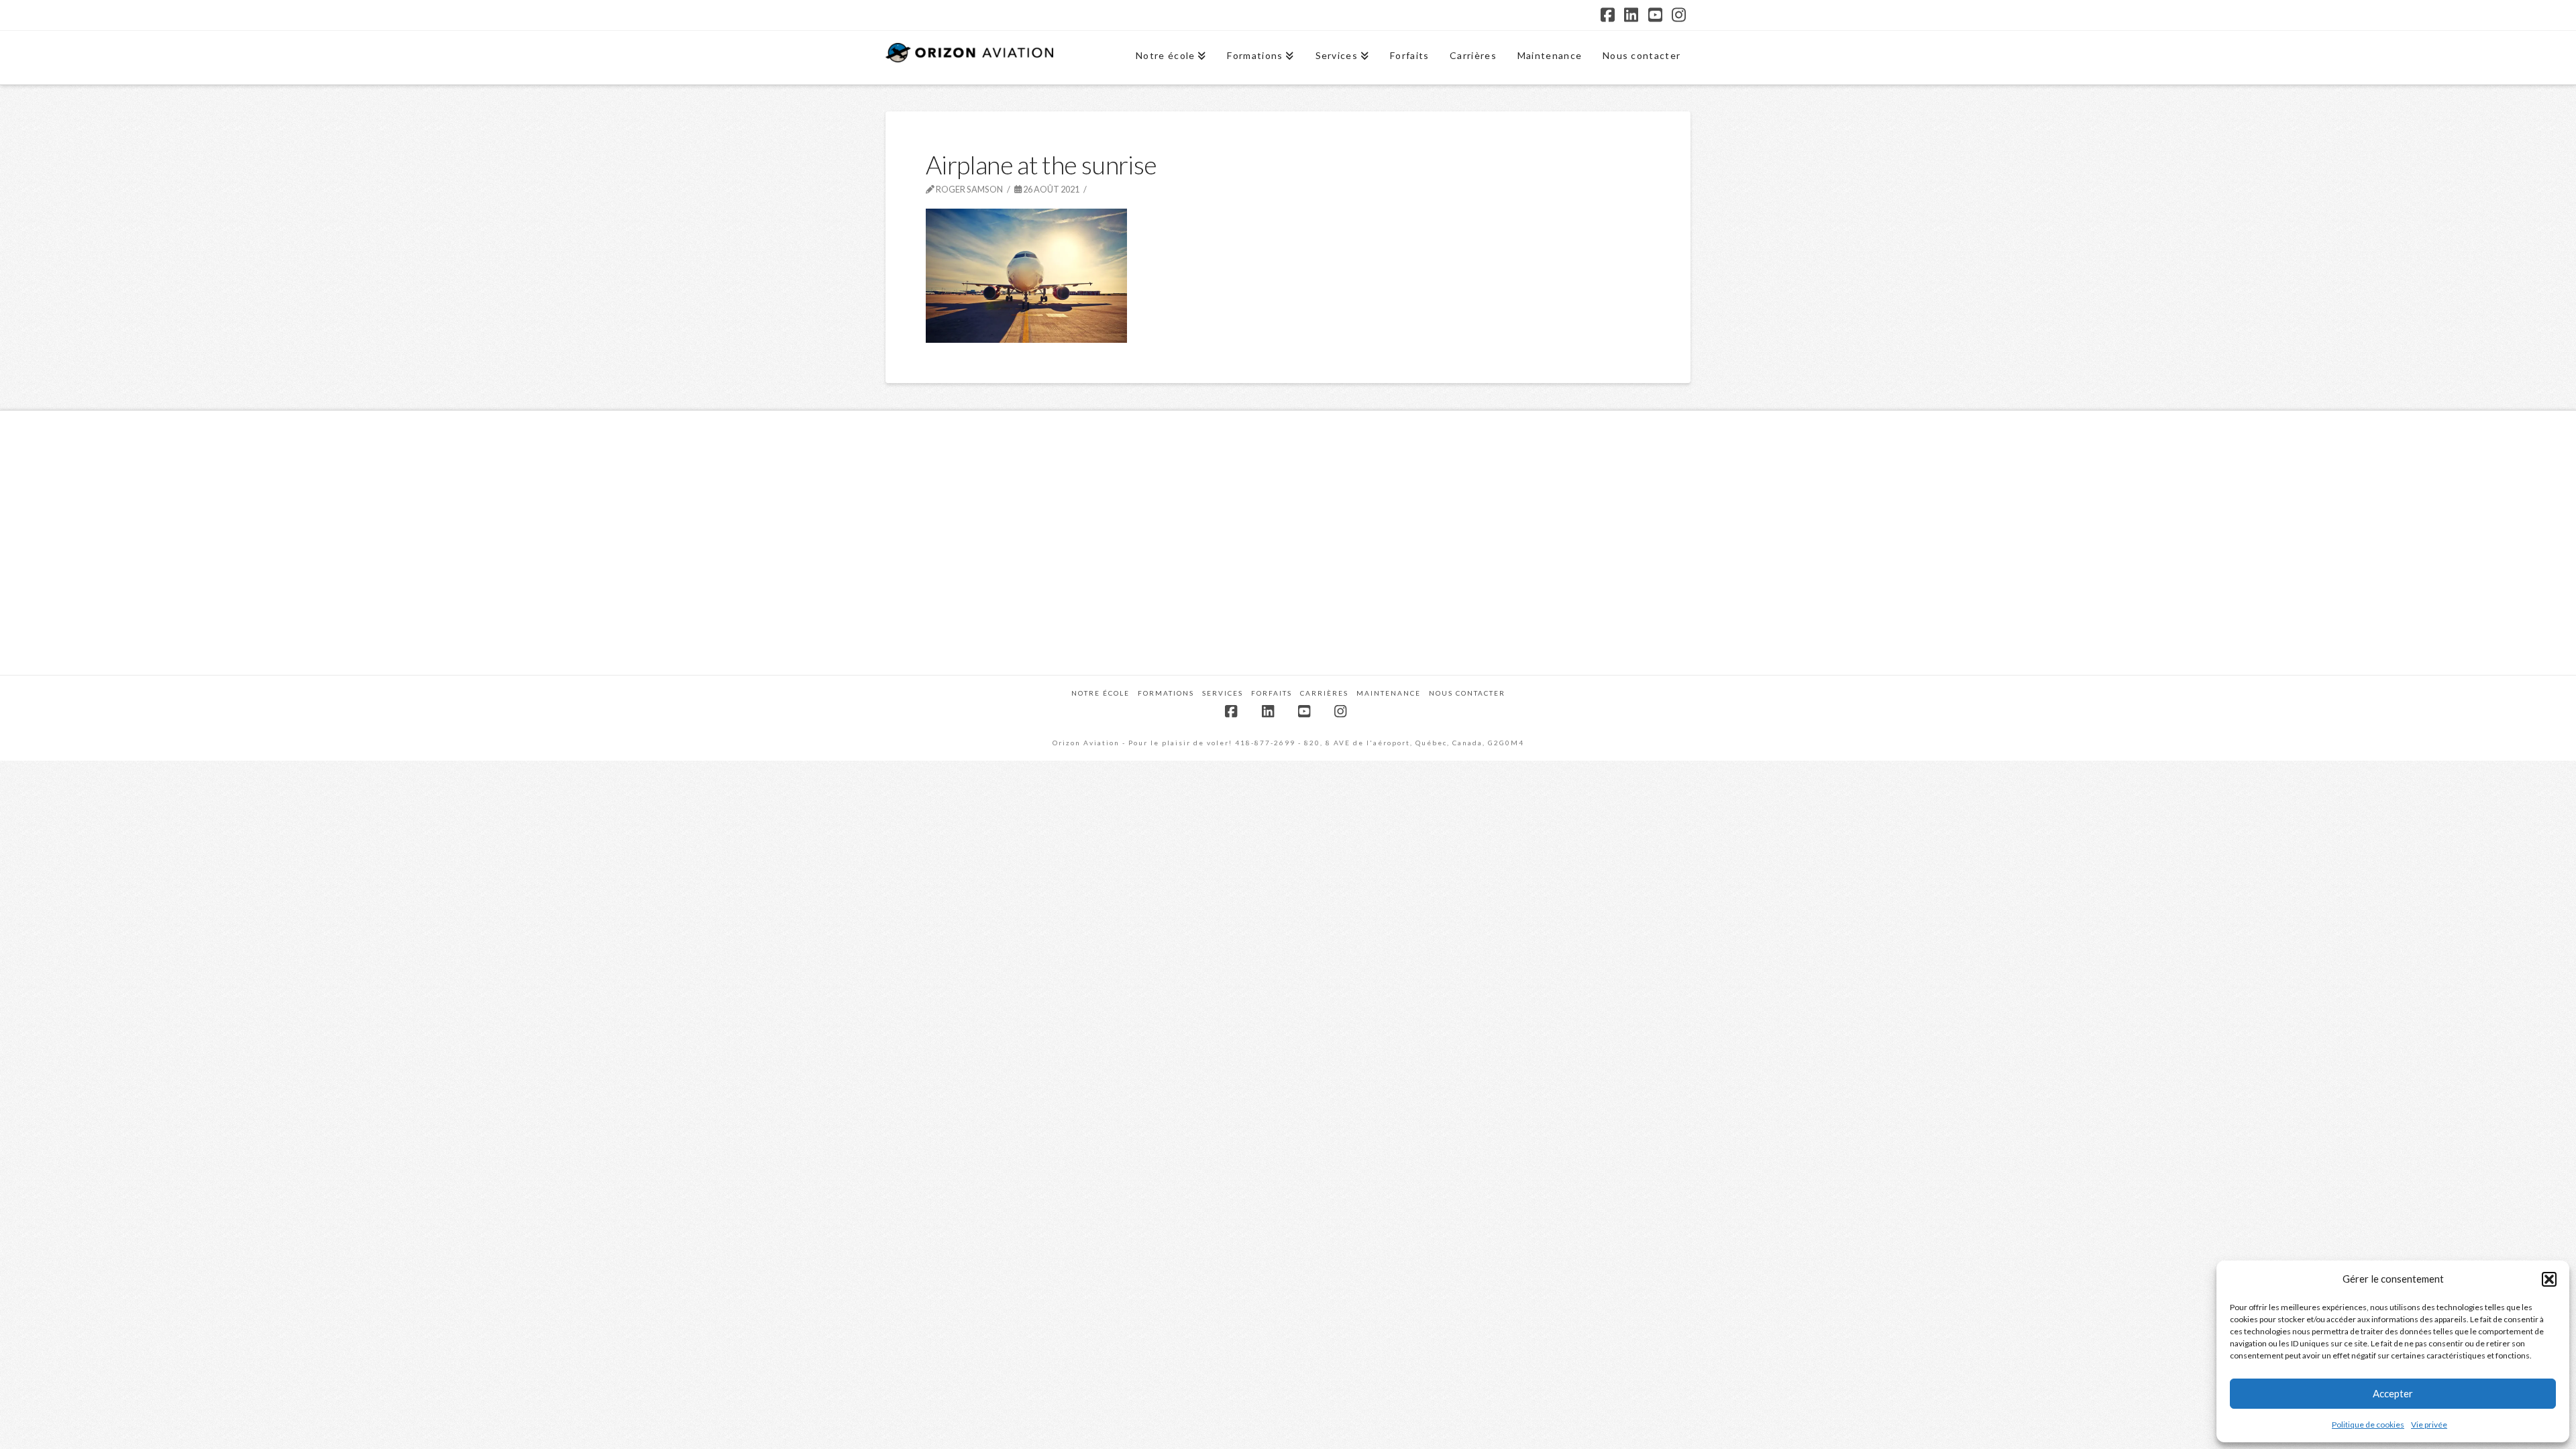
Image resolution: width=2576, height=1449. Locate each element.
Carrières (1324, 693)
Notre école (1101, 693)
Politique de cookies (2368, 1425)
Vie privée (2429, 1425)
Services (1223, 693)
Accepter (2393, 1393)
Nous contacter (1467, 693)
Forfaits (1272, 693)
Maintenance (1389, 693)
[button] (2549, 1279)
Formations (1166, 693)
